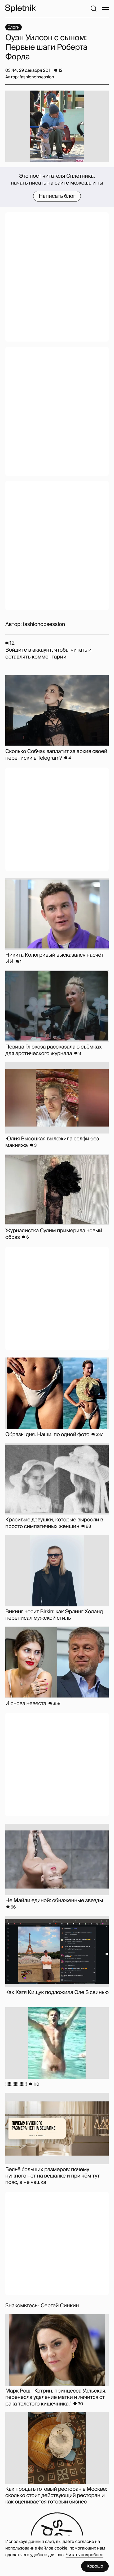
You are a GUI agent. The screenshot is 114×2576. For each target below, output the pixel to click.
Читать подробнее (85, 2555)
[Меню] (105, 8)
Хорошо (95, 2566)
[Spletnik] (20, 8)
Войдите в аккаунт (28, 650)
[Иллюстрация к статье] (57, 126)
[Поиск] (94, 8)
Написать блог (57, 196)
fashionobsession (44, 624)
